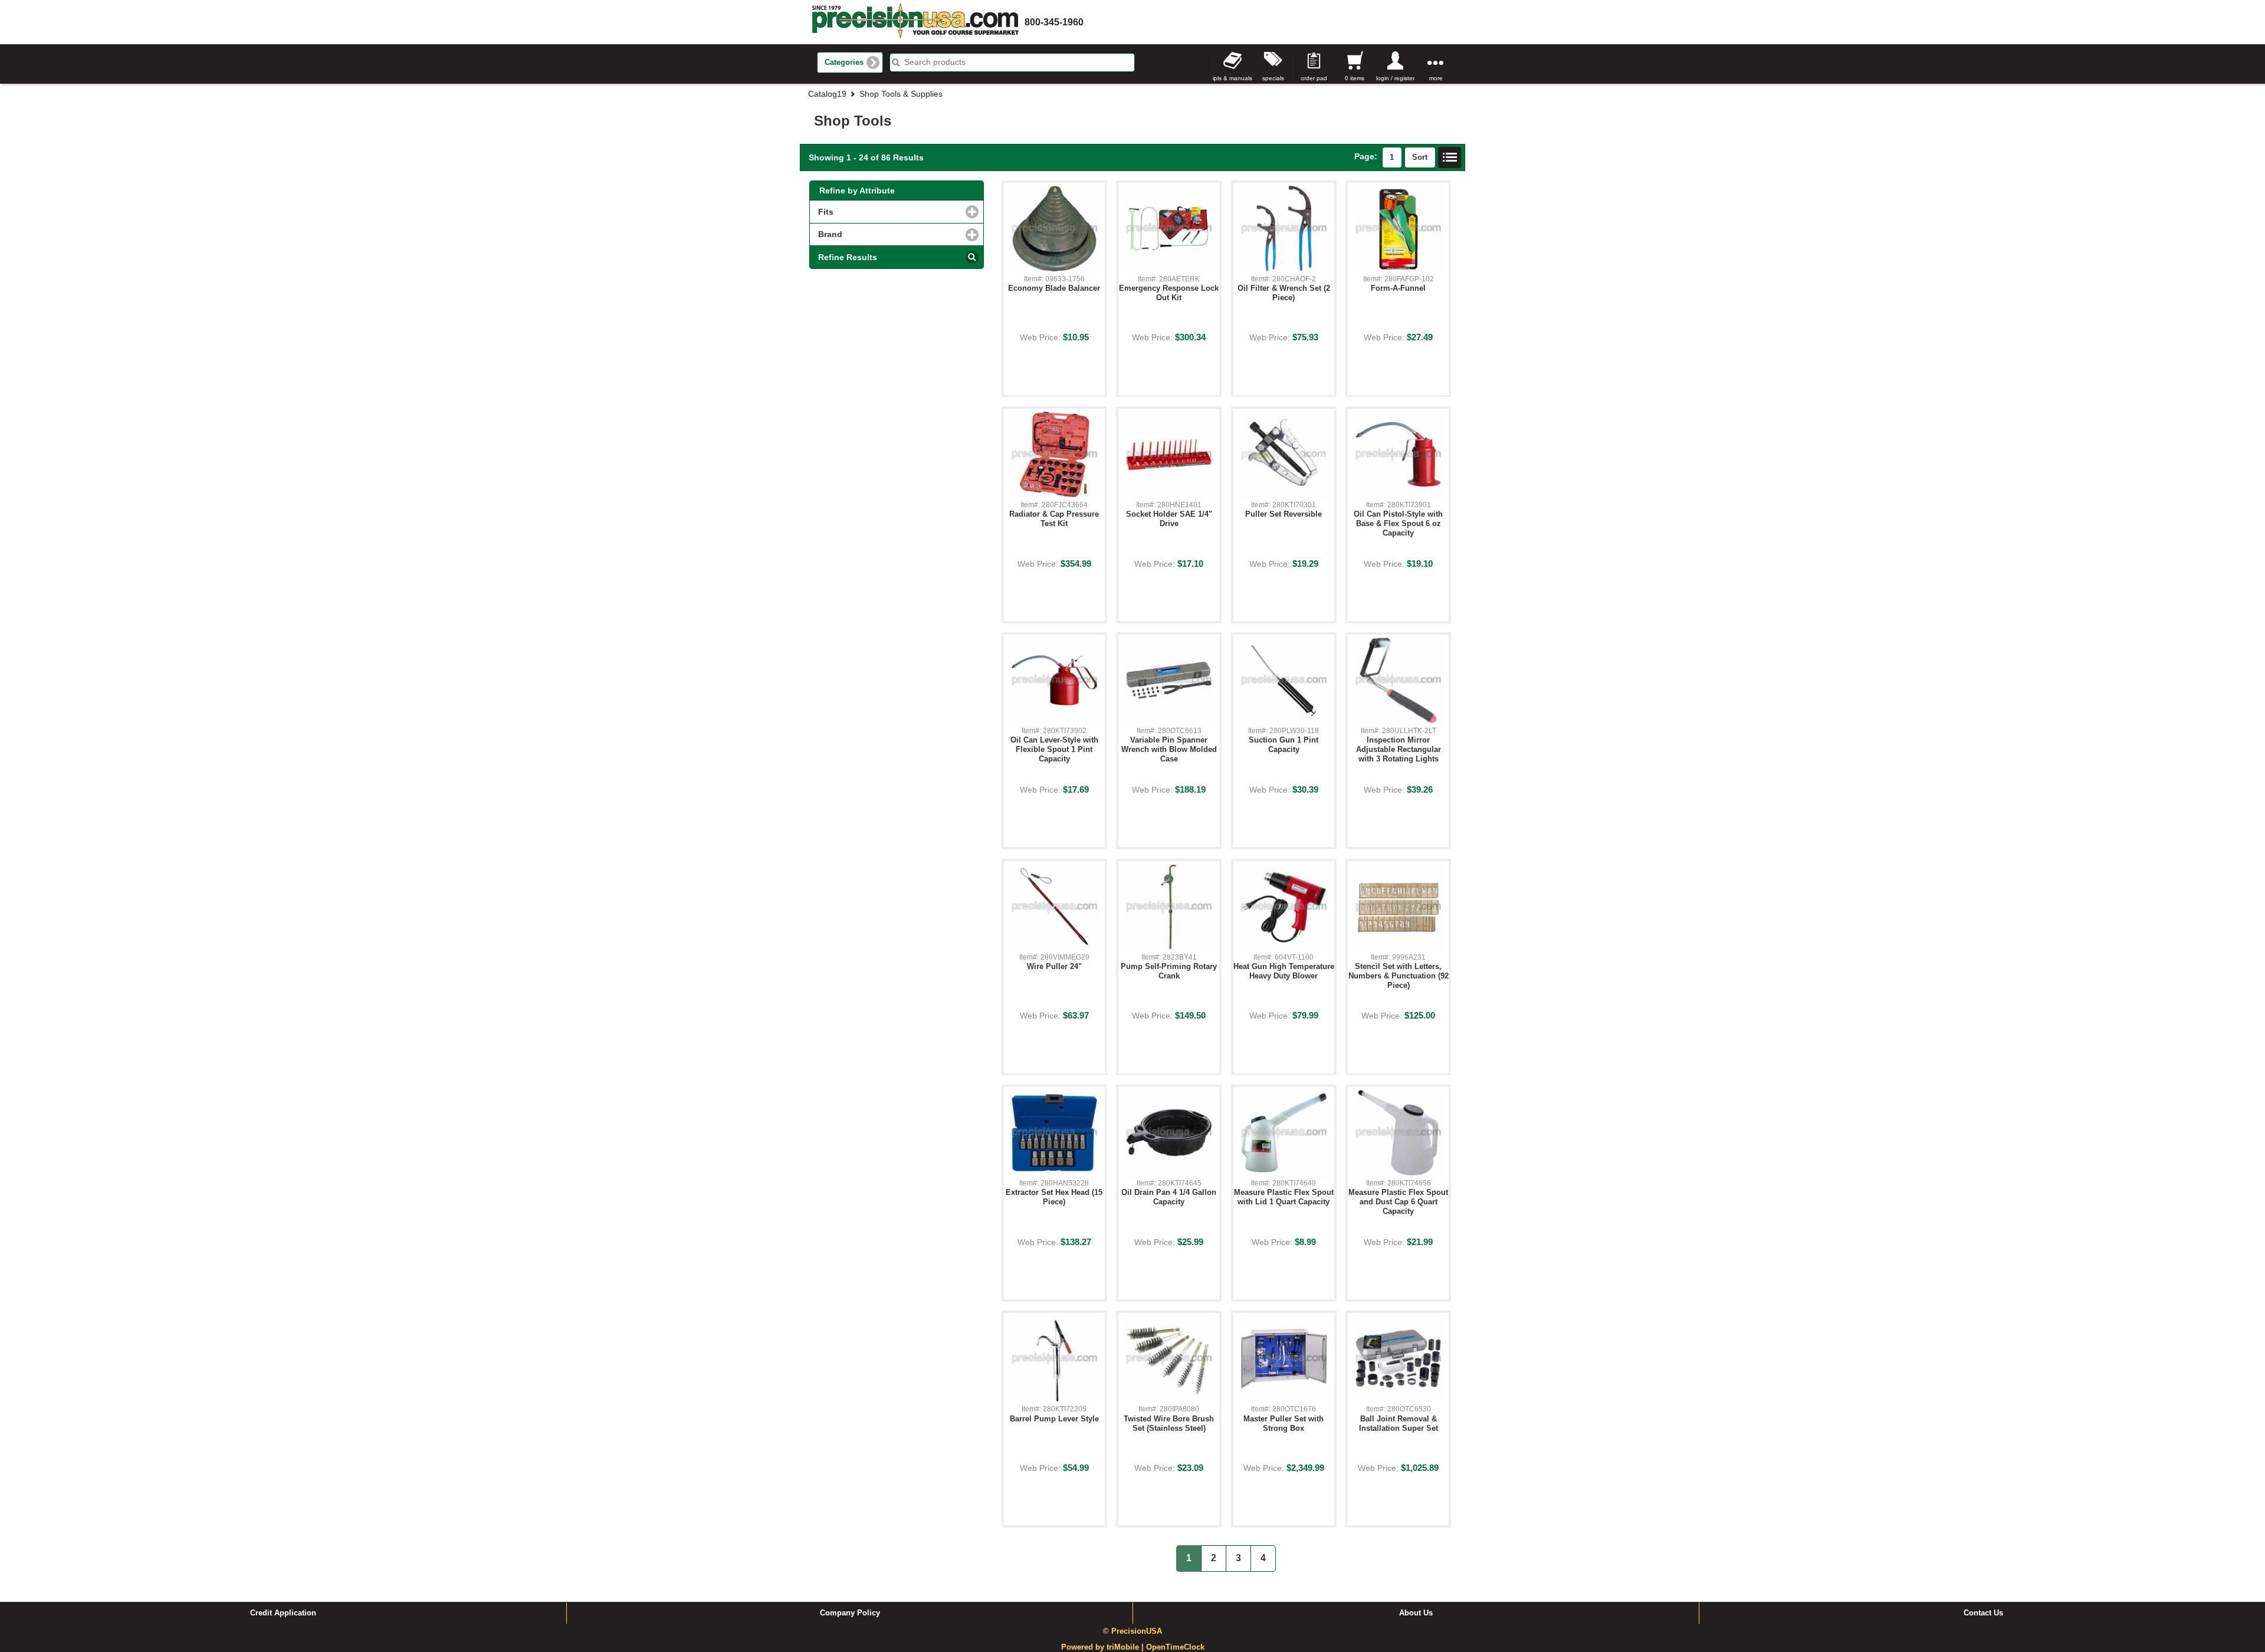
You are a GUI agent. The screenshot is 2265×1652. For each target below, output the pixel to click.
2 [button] (1214, 1558)
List (1450, 157)
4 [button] (1263, 1558)
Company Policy (850, 1613)
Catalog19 (827, 94)
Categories (844, 63)
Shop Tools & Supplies (901, 94)
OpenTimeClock (1175, 1647)
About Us (1416, 1613)
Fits (876, 212)
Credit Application (283, 1613)
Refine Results (848, 257)
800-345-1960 (1054, 22)
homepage (915, 22)
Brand (880, 234)
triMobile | (1126, 1647)
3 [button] (1238, 1558)
